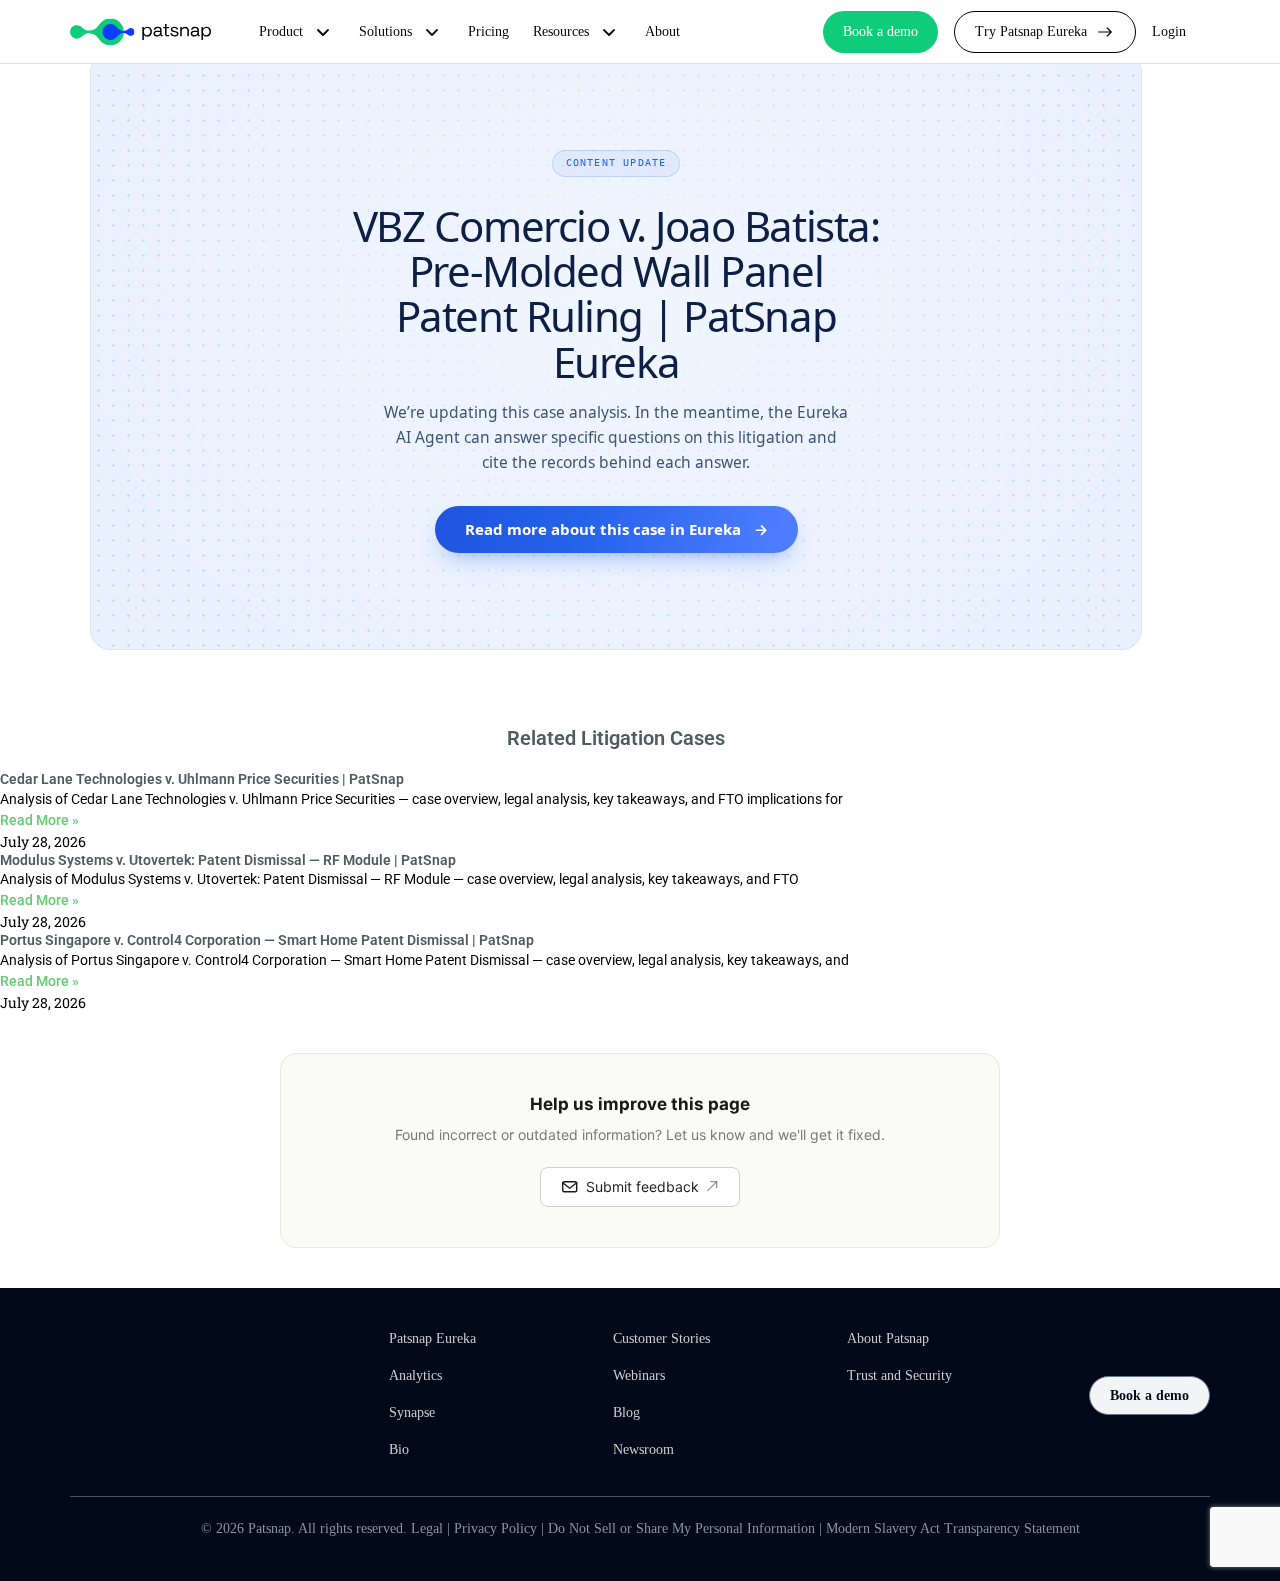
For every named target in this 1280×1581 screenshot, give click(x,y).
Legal (427, 1528)
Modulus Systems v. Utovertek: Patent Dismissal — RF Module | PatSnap (228, 860)
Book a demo (1149, 1395)
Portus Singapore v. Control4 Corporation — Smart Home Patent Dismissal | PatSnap (267, 940)
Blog (626, 1412)
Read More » (39, 820)
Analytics (415, 1375)
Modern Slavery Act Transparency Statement (953, 1528)
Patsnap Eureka (432, 1338)
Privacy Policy (495, 1528)
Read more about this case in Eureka (616, 529)
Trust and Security (899, 1375)
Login (1169, 31)
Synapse (412, 1412)
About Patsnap (888, 1338)
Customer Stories (661, 1338)
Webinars (639, 1375)
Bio (399, 1449)
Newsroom (643, 1449)
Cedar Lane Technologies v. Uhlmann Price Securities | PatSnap (202, 779)
